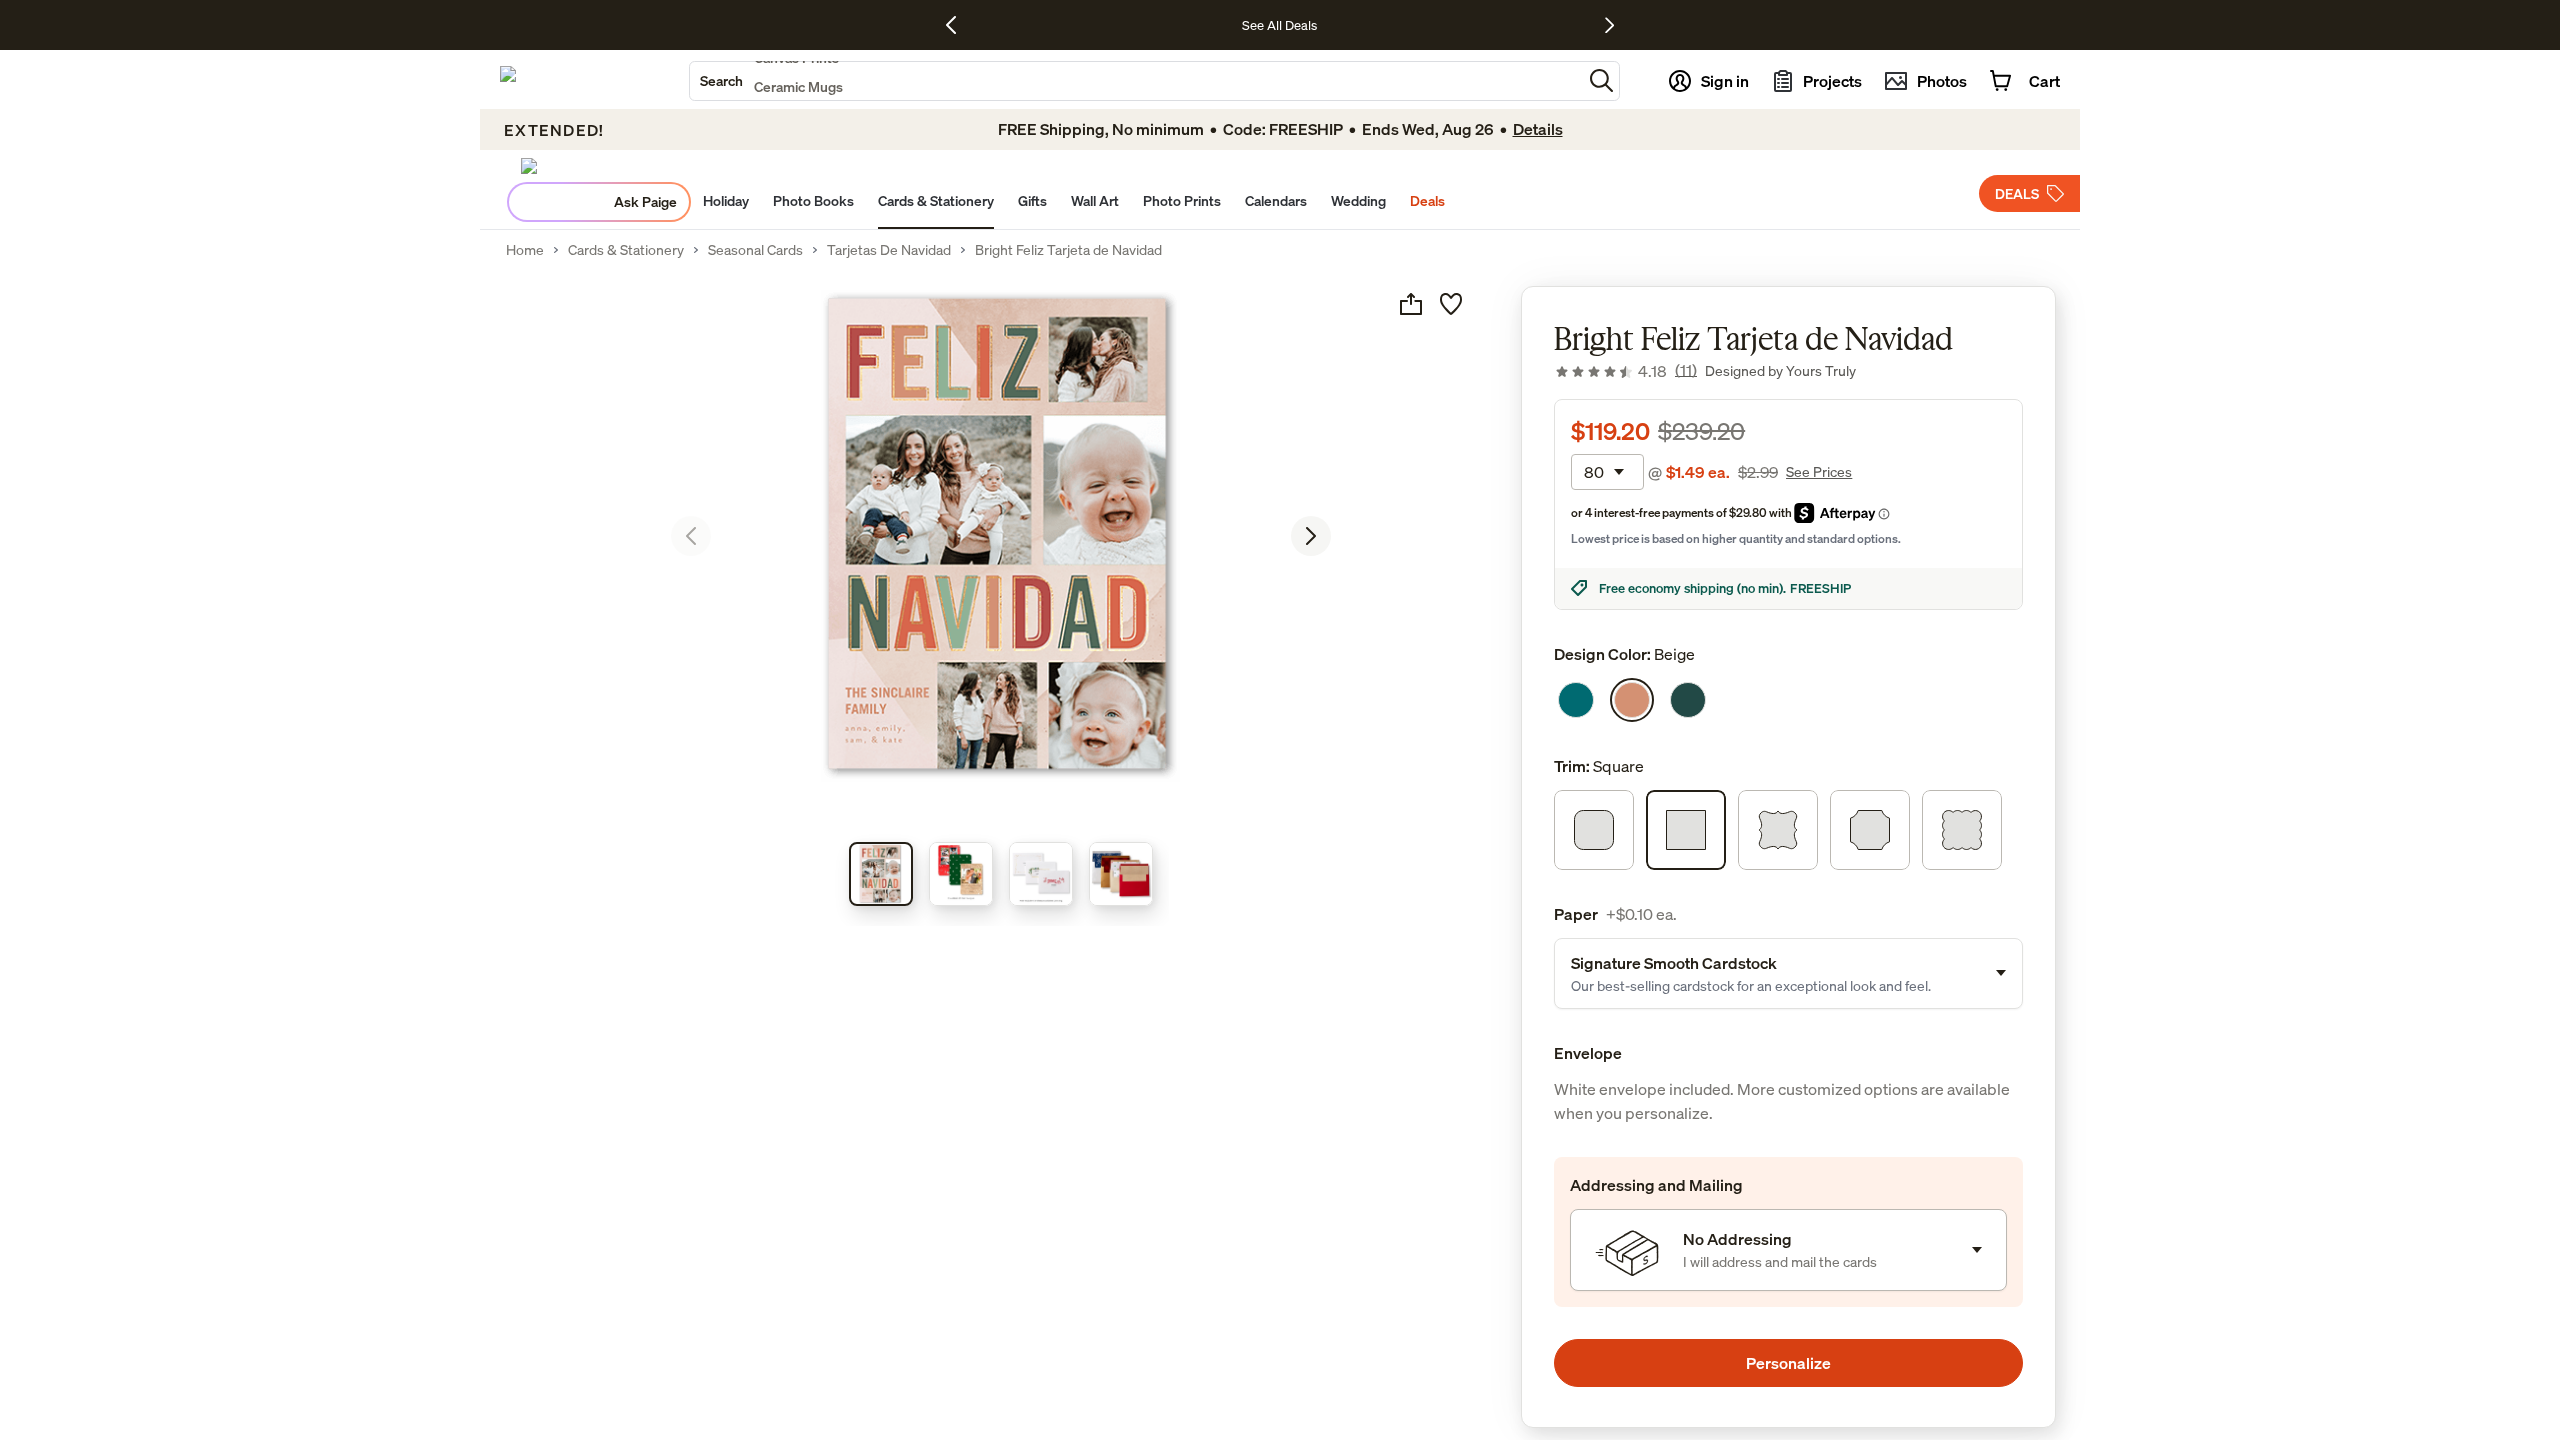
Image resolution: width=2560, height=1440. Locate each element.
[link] (1625, 371)
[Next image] (1311, 536)
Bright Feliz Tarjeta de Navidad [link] (1068, 250)
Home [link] (525, 250)
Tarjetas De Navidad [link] (889, 250)
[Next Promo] (1609, 25)
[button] (1601, 80)
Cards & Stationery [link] (626, 250)
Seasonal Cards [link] (755, 250)
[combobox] (1136, 81)
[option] (1576, 700)
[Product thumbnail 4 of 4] (1121, 874)
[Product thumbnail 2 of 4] (961, 874)
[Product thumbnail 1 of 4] (881, 874)
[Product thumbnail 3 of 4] (1041, 874)
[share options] (1411, 304)
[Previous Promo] (958, 25)
